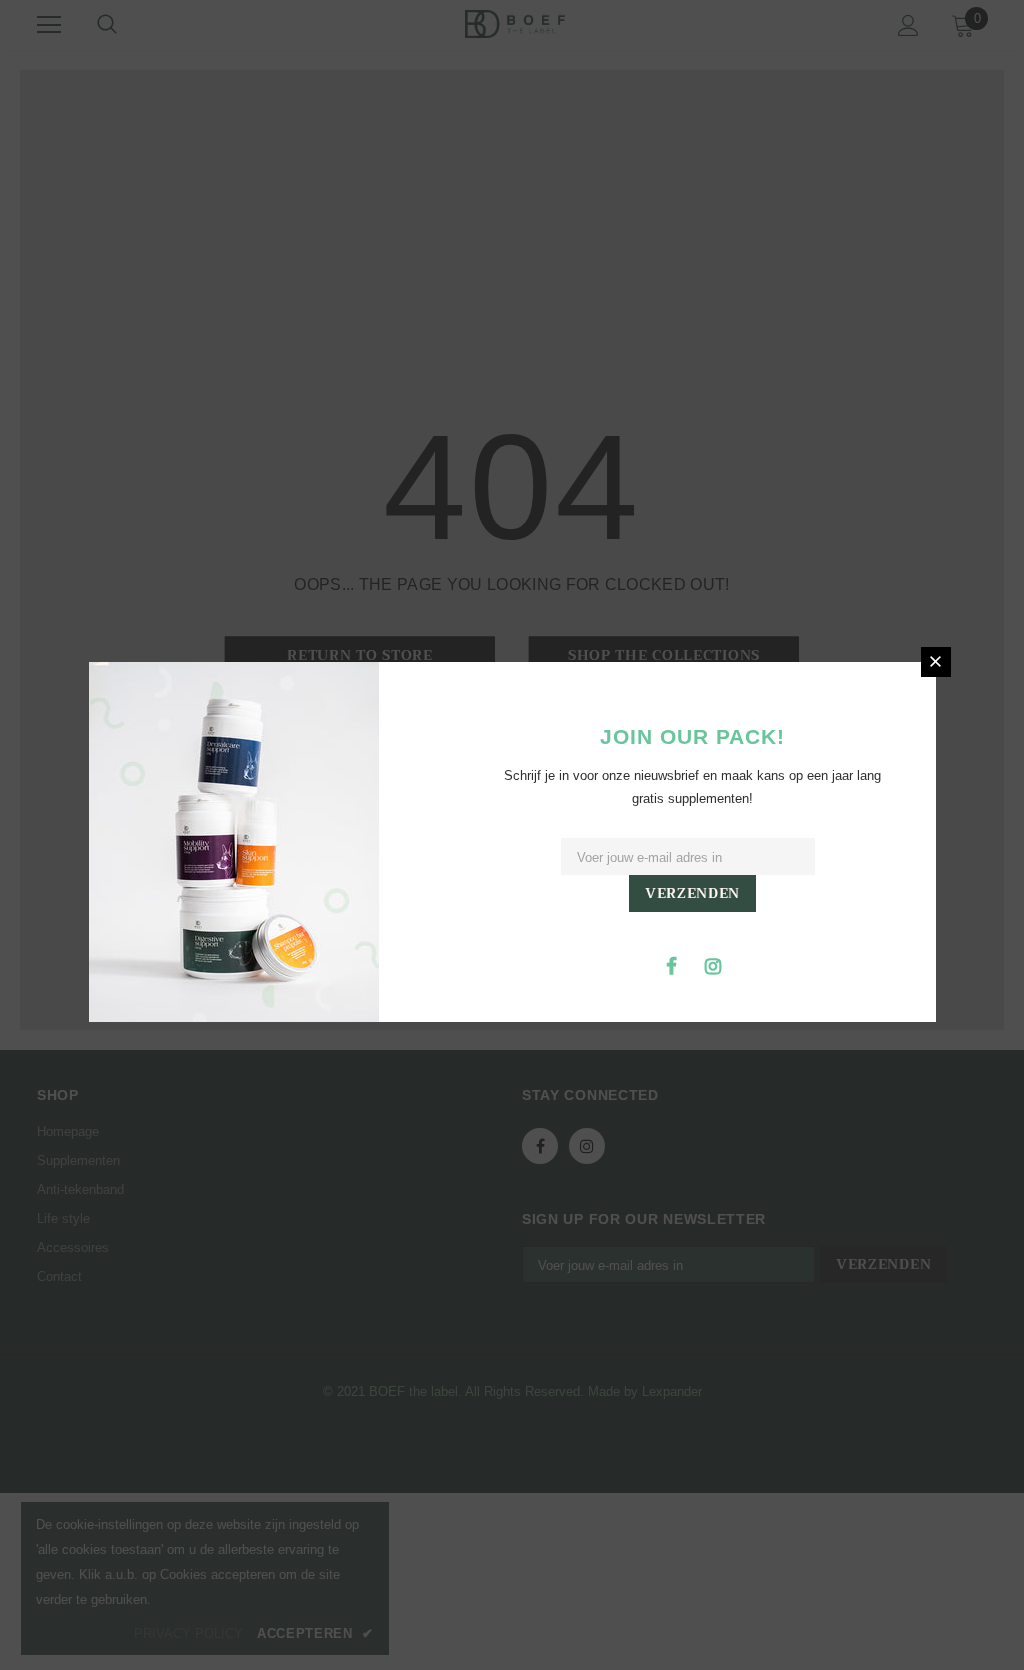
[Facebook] (672, 965)
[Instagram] (713, 965)
